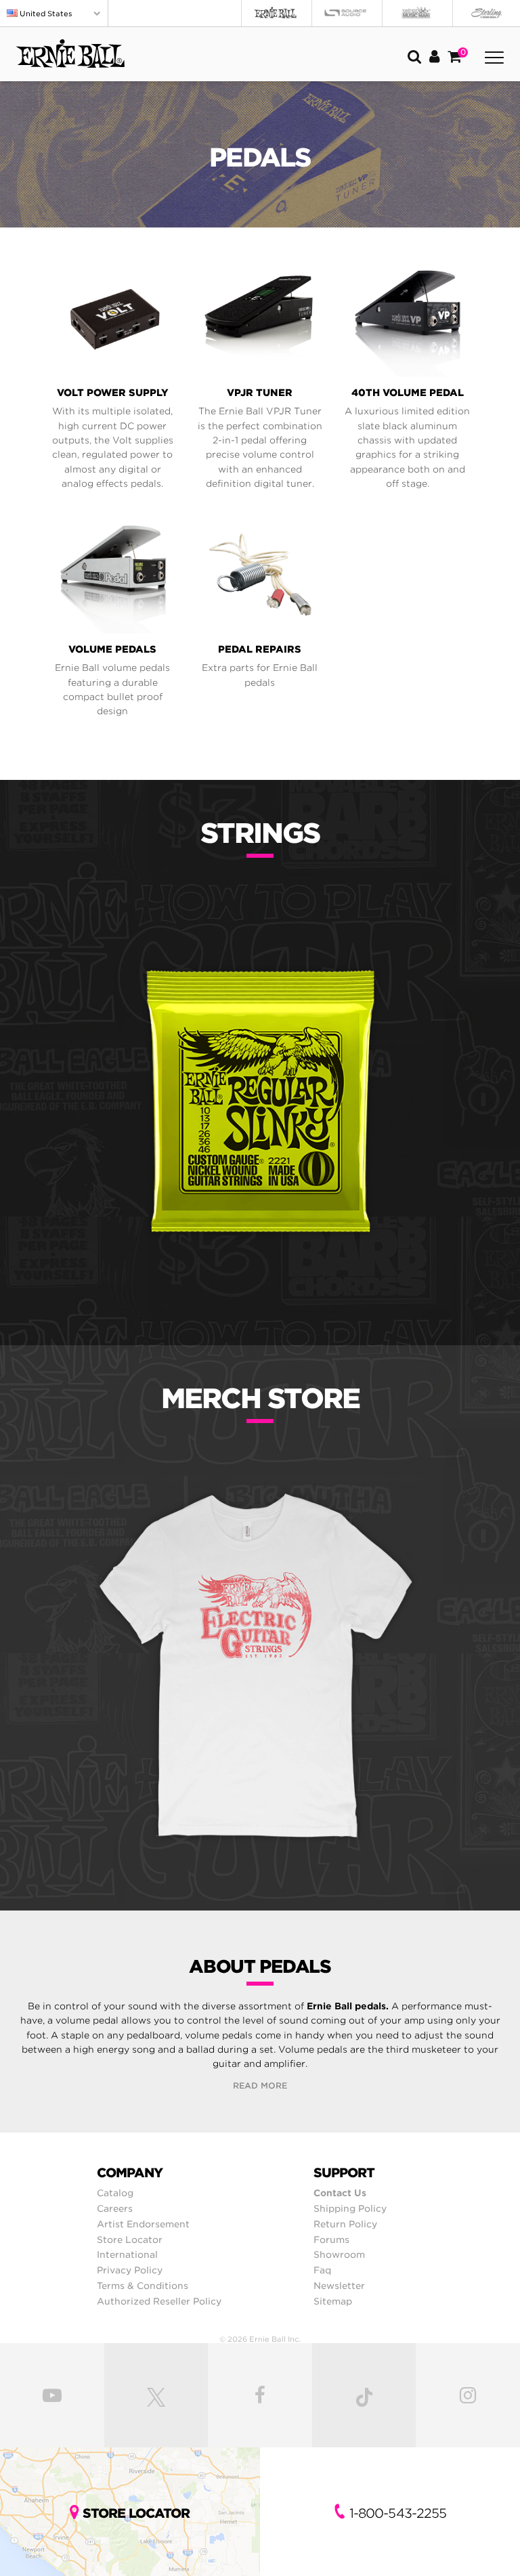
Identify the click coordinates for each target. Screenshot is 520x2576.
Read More (260, 2086)
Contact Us (340, 2193)
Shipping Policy (350, 2208)
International (127, 2254)
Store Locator (130, 2240)
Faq (322, 2270)
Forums (331, 2240)
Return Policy (345, 2224)
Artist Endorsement (143, 2224)
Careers (115, 2208)
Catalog (115, 2193)
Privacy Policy (130, 2270)
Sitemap (333, 2301)
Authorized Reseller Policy (159, 2301)
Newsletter (339, 2286)
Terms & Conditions (143, 2286)
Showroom (339, 2254)
